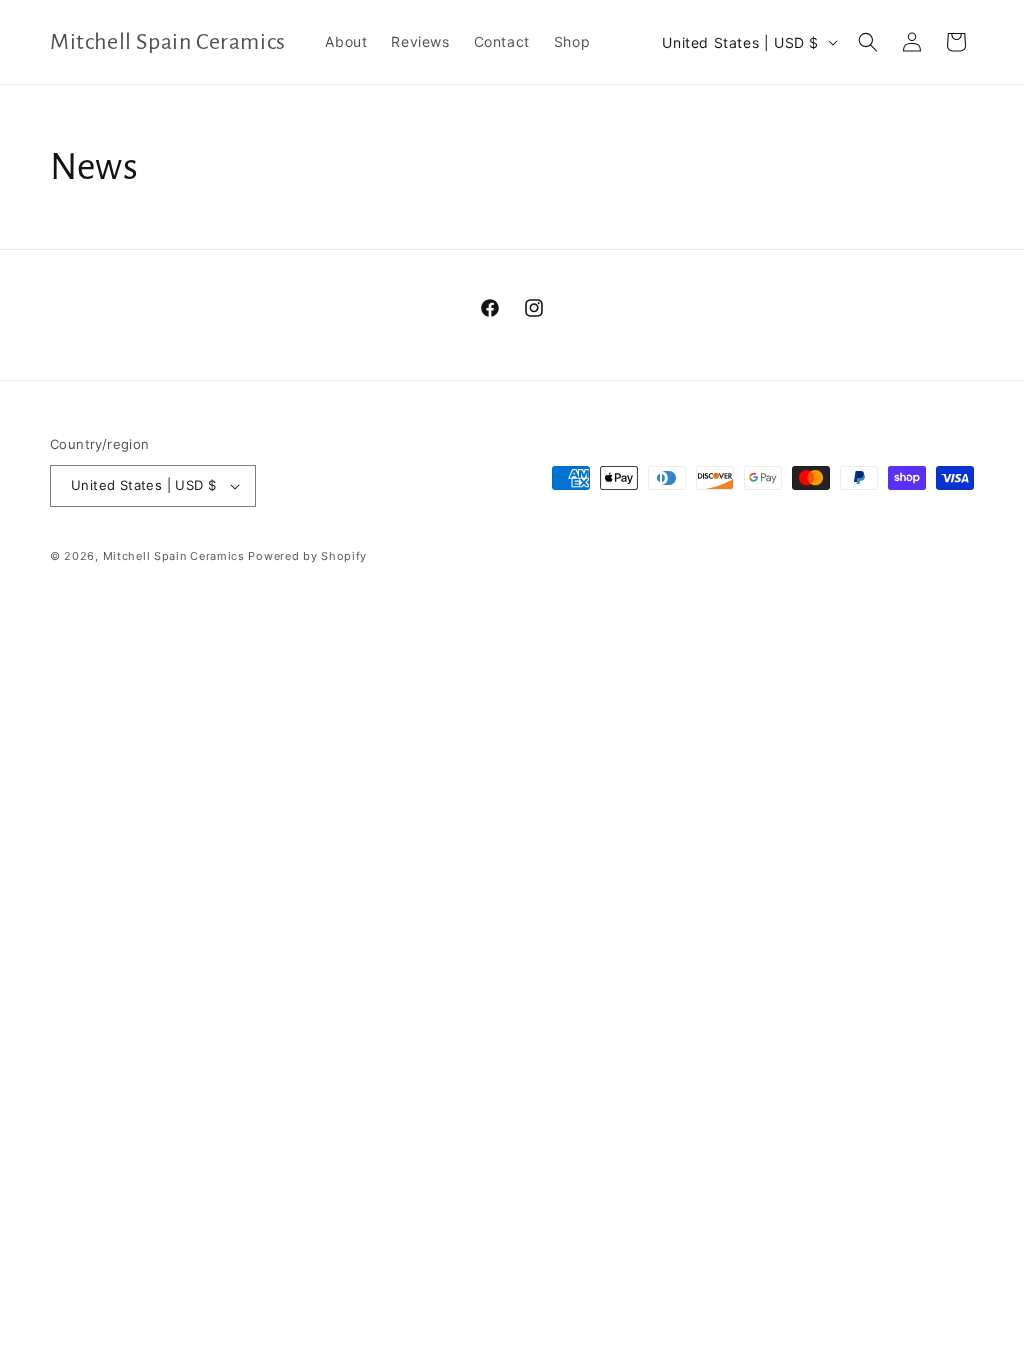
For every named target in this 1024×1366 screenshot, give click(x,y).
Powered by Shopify (307, 556)
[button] (868, 42)
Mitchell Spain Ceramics (174, 556)
